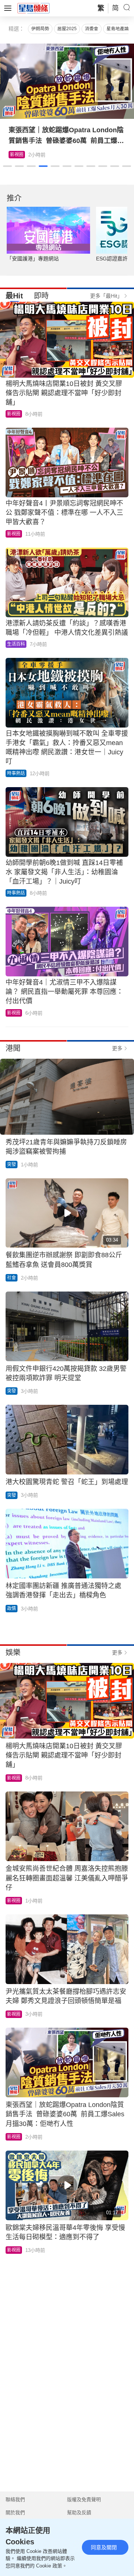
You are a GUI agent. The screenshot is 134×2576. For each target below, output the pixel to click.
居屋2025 (67, 29)
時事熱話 (16, 773)
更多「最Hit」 (106, 296)
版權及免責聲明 (84, 2499)
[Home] (33, 8)
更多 (117, 1048)
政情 (12, 1609)
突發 (12, 1165)
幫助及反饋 (79, 2512)
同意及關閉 (104, 2547)
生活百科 (19, 155)
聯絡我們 (15, 2499)
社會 (12, 1278)
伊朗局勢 (40, 29)
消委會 (92, 29)
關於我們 (15, 2512)
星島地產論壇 (120, 29)
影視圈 (14, 414)
